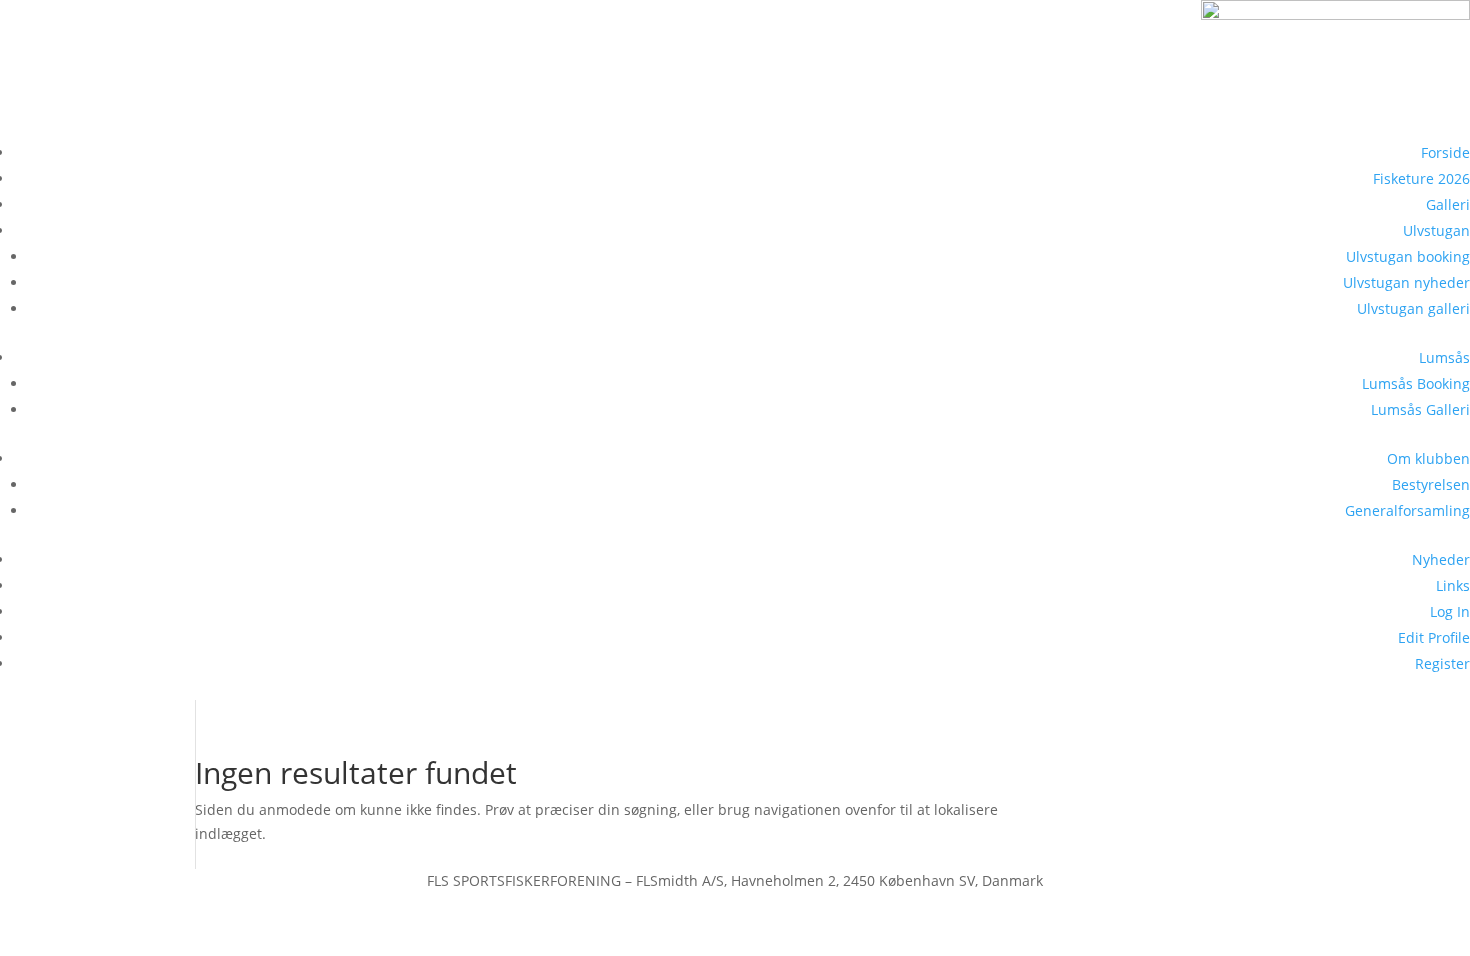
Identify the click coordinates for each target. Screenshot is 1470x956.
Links (1453, 585)
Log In (1450, 611)
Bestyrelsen (1431, 484)
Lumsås (1444, 357)
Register (1442, 663)
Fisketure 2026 (1421, 178)
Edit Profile (1434, 637)
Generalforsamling (1407, 510)
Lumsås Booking (1416, 383)
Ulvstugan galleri (1413, 308)
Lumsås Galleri (1420, 409)
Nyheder (1441, 559)
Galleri (1448, 204)
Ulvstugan (1436, 230)
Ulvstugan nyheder (1406, 282)
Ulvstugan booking (1408, 256)
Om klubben (1428, 458)
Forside (1445, 152)
